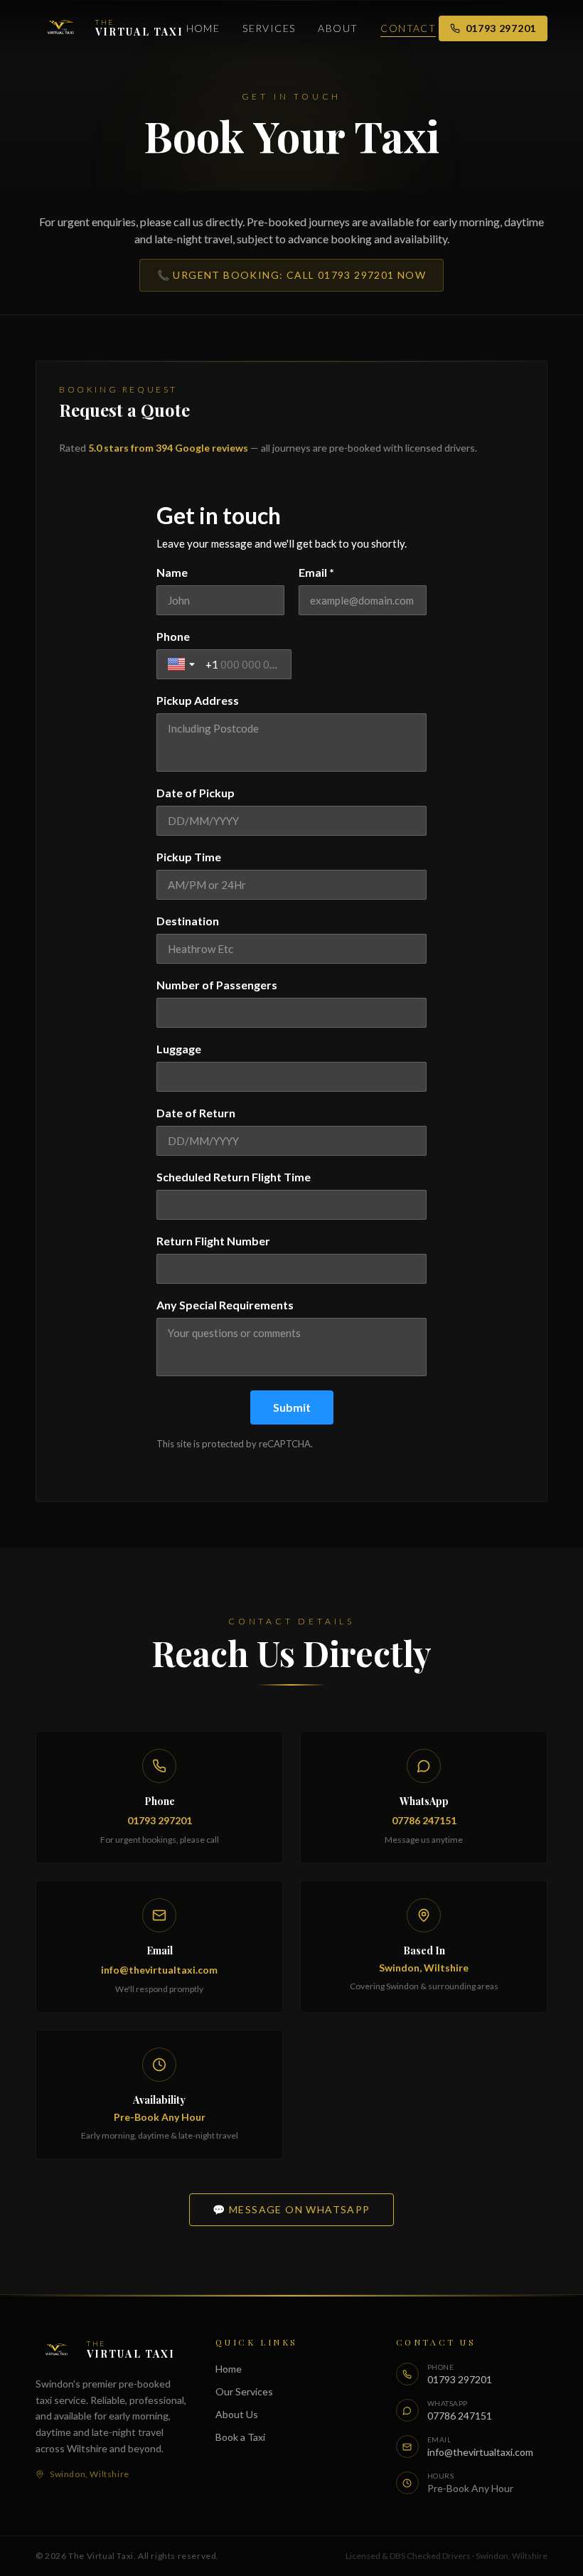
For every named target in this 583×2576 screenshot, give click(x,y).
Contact (408, 28)
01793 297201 (501, 28)
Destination (188, 921)
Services (269, 28)
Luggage (179, 1049)
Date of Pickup (196, 793)
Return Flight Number (213, 1241)
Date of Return (196, 1113)
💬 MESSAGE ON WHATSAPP (291, 2209)
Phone (173, 636)
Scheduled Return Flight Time (234, 1177)
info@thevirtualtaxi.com (159, 1970)
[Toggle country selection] (183, 664)
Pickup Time (189, 857)
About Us (237, 2414)
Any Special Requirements (225, 1305)
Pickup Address (198, 700)
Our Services (244, 2391)
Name (172, 572)
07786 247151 (424, 1820)
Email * (316, 572)
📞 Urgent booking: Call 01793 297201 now (292, 275)
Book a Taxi (240, 2437)
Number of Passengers (217, 985)
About (338, 28)
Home (203, 28)
